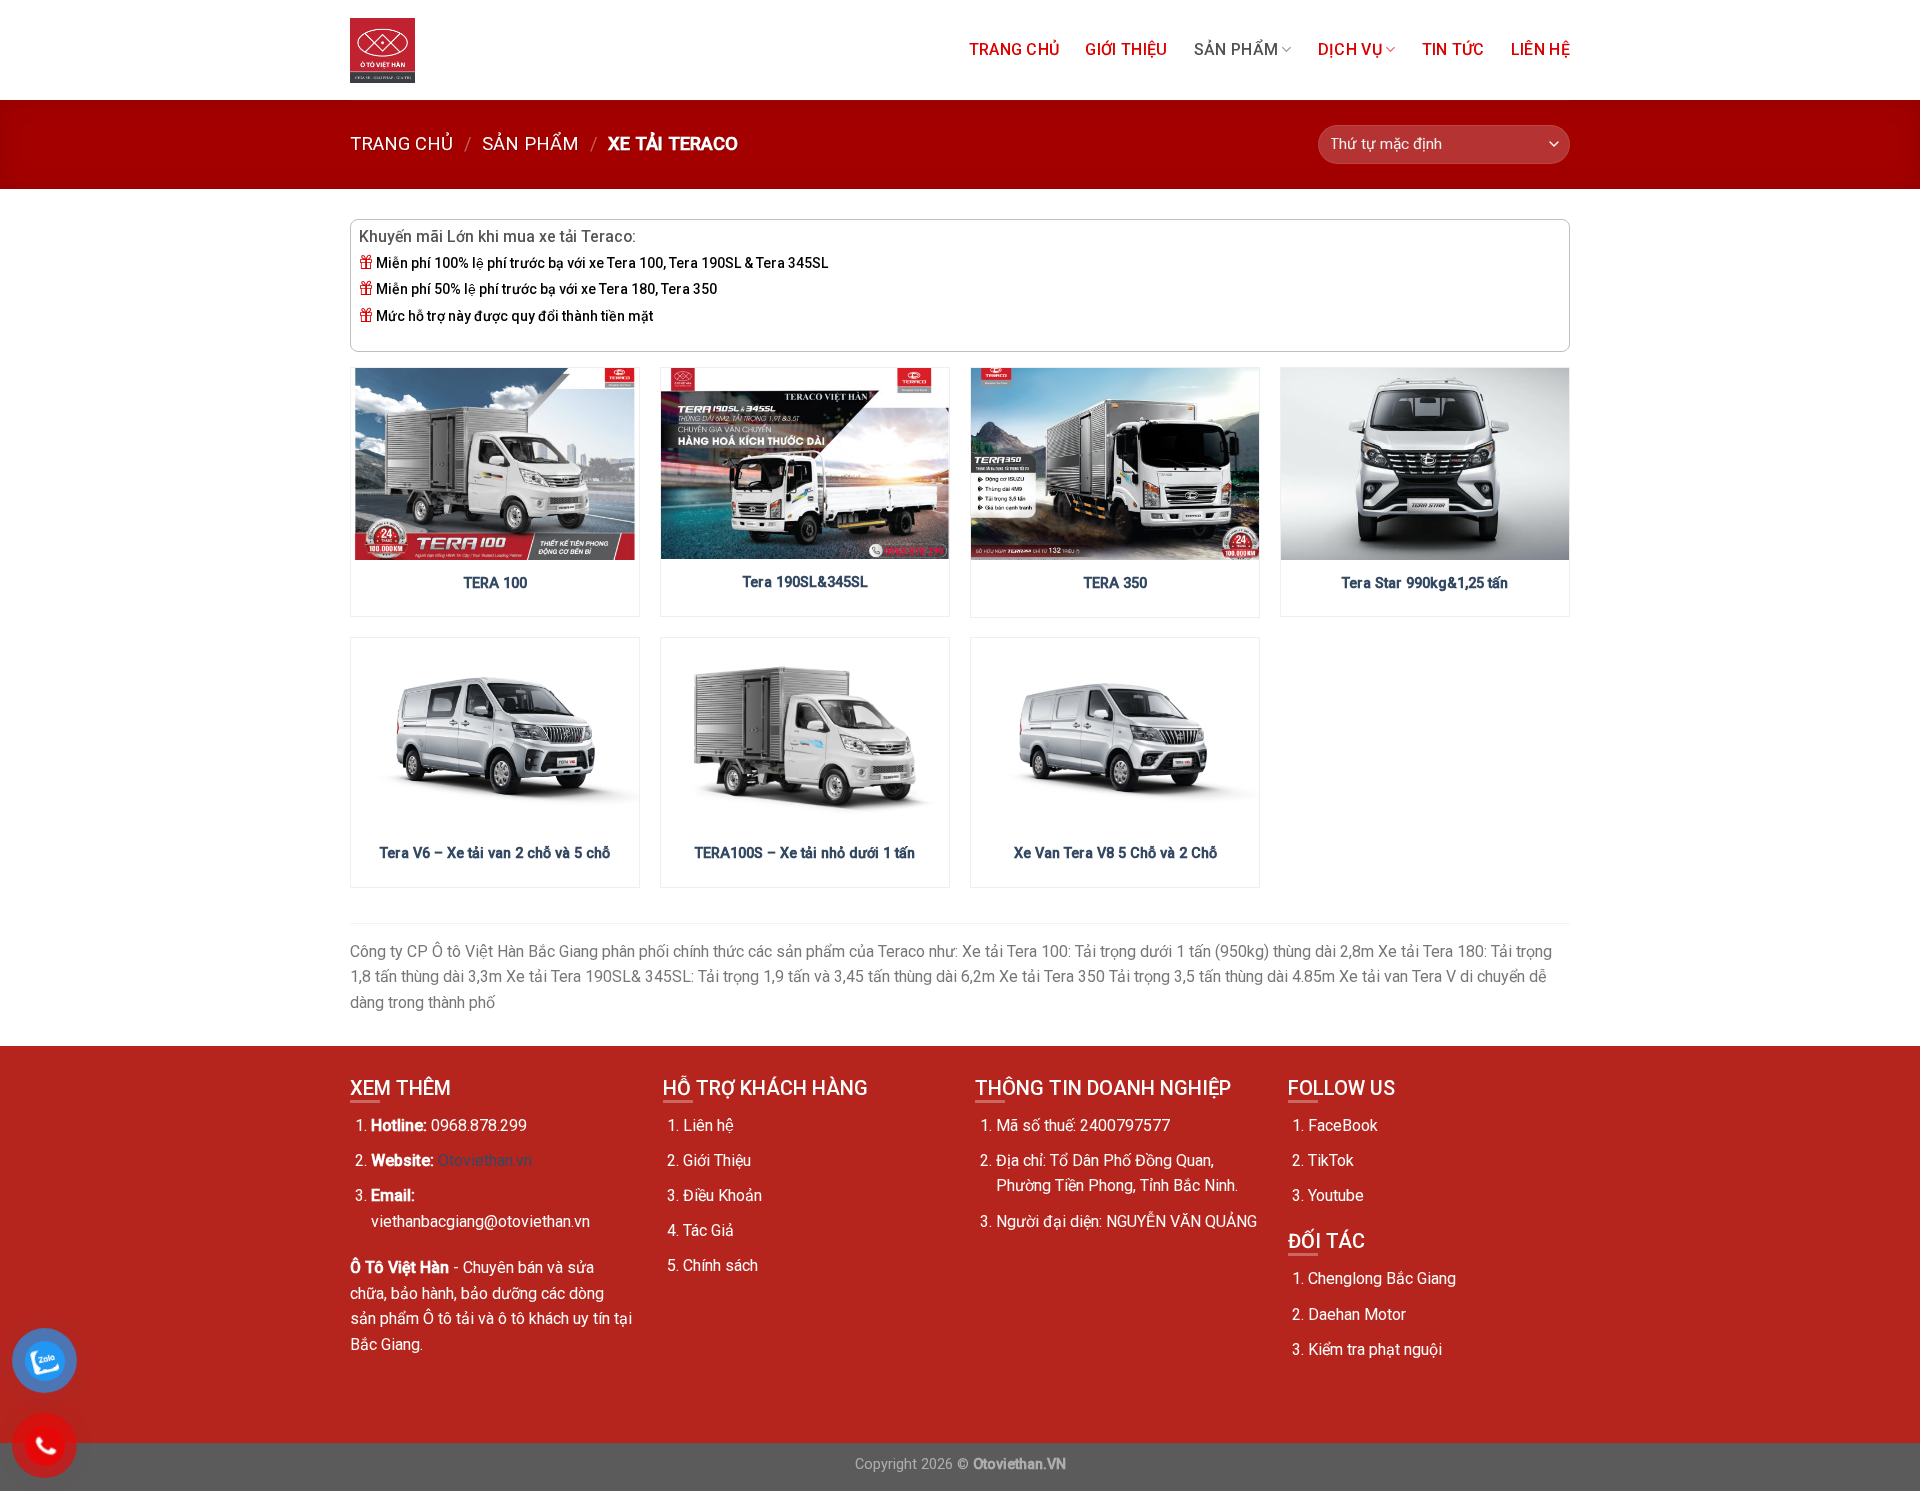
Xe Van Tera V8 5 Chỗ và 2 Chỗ (1115, 853)
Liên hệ (1540, 49)
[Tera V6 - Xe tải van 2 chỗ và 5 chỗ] (495, 734)
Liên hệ (708, 1125)
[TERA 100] (495, 464)
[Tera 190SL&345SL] (805, 464)
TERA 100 (495, 583)
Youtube (1336, 1195)
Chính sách (720, 1265)
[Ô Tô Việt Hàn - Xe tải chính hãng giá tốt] (382, 50)
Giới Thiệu (1126, 49)
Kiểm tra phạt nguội (1375, 1349)
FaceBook (1343, 1125)
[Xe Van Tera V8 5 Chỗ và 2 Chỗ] (1115, 734)
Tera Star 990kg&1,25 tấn (1425, 583)
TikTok (1331, 1160)
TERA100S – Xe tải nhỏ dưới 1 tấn (805, 853)
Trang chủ (1014, 49)
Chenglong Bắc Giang (1382, 1278)
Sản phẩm (1236, 49)
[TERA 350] (1115, 464)
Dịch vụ (1350, 49)
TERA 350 (1115, 583)
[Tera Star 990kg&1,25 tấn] (1425, 464)
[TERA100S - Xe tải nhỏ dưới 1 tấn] (805, 734)
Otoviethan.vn (485, 1160)
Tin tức (1453, 49)
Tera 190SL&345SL (805, 582)
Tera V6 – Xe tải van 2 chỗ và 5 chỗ (495, 853)
